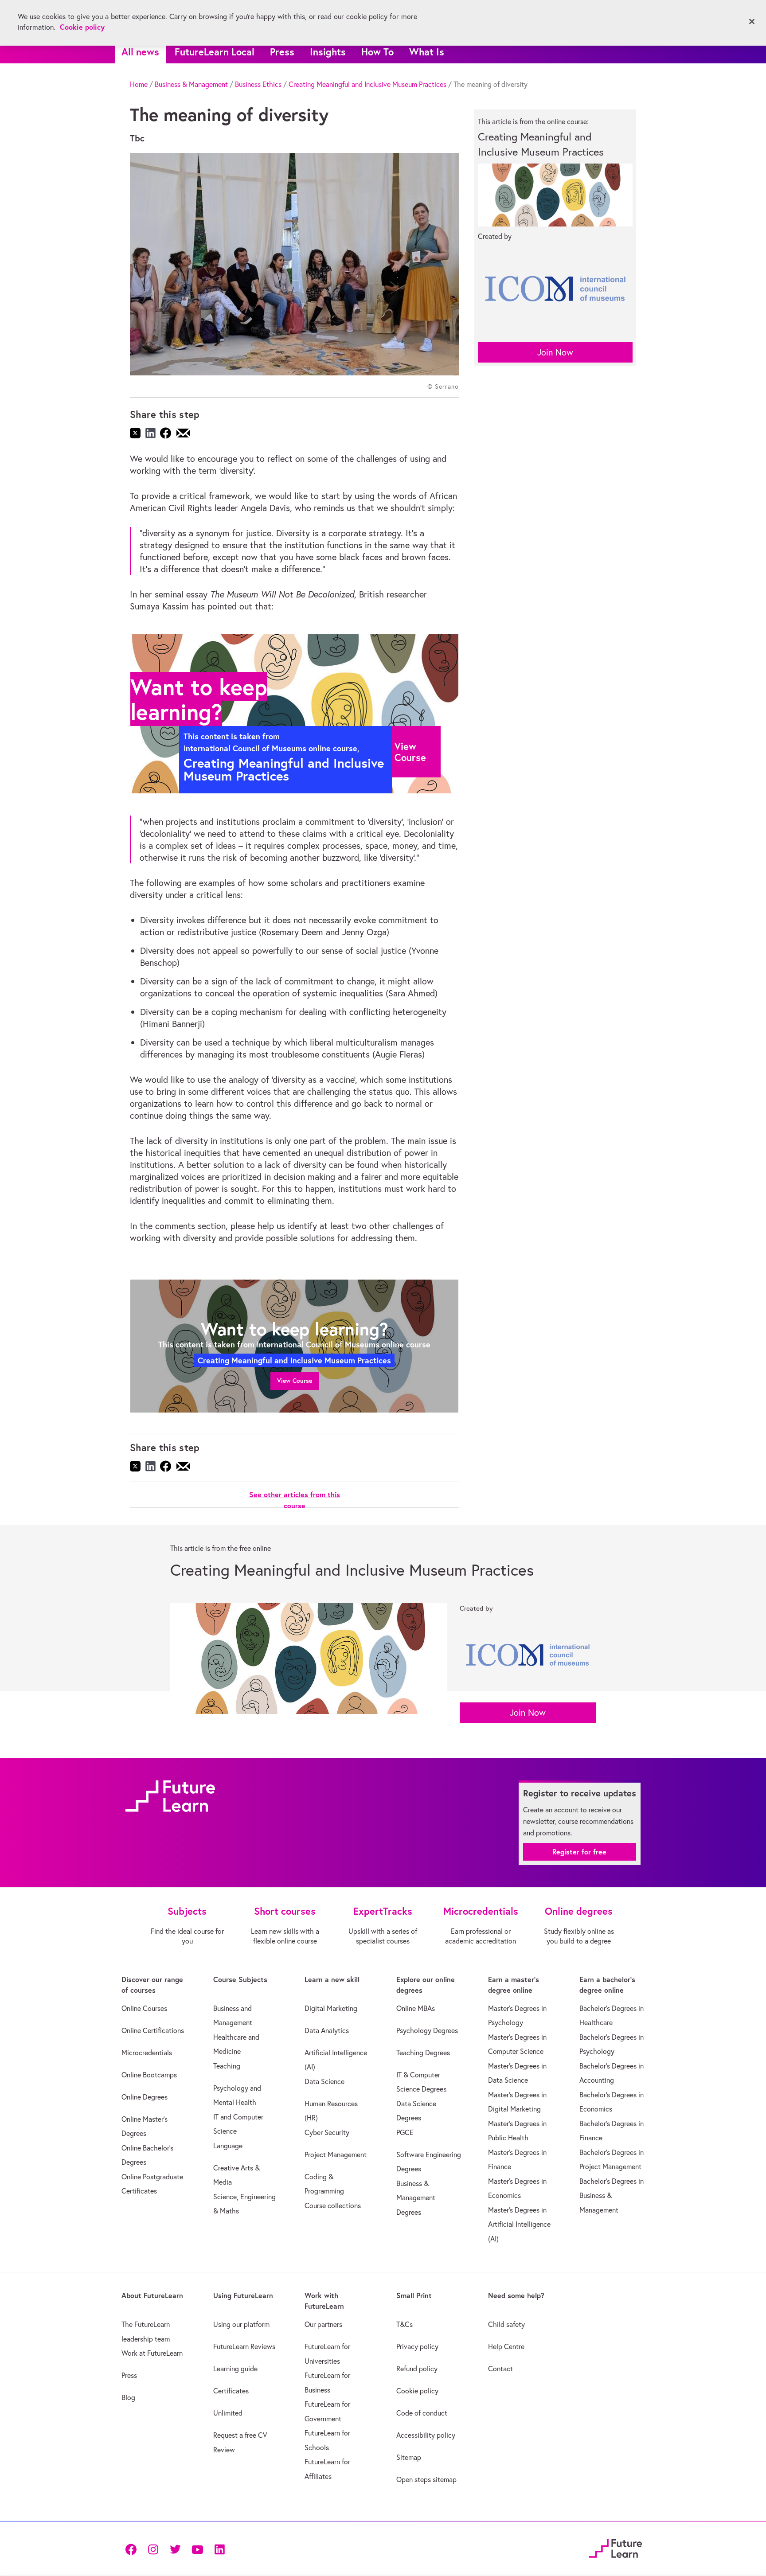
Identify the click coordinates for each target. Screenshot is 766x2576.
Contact (500, 2369)
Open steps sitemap (426, 2479)
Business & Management (191, 84)
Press (282, 52)
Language (228, 2146)
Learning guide (235, 2369)
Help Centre (506, 2346)
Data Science (324, 2081)
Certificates (231, 2391)
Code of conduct (422, 2413)
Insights (328, 52)
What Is (427, 52)
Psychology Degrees (427, 2030)
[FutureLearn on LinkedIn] (219, 2549)
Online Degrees (145, 2097)
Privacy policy (417, 2346)
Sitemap (409, 2457)
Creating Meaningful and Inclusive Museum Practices (367, 84)
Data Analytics (327, 2030)
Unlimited (228, 2413)
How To (377, 52)
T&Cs (404, 2324)
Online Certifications (153, 2030)
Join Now (555, 352)
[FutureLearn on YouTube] (197, 2549)
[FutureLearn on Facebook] (133, 2549)
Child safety (506, 2324)
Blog (128, 2397)
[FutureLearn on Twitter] (175, 2549)
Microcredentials (147, 2053)
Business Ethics (258, 84)
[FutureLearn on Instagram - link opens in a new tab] (153, 2549)
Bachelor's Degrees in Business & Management (612, 2195)
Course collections (333, 2205)
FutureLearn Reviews (244, 2346)
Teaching (227, 2066)
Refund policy (417, 2369)
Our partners (323, 2324)
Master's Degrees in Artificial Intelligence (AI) (519, 2224)
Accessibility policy (426, 2435)
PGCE (405, 2132)
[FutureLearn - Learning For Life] (616, 2547)
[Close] (752, 22)
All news (140, 52)
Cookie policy (417, 2391)
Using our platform (241, 2324)
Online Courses (144, 2008)
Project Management (336, 2154)
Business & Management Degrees (416, 2198)
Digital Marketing (331, 2008)
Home (139, 84)
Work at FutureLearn (152, 2353)
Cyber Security (327, 2132)
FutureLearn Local (215, 52)
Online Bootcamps (149, 2075)
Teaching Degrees (423, 2053)
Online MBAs (416, 2008)
